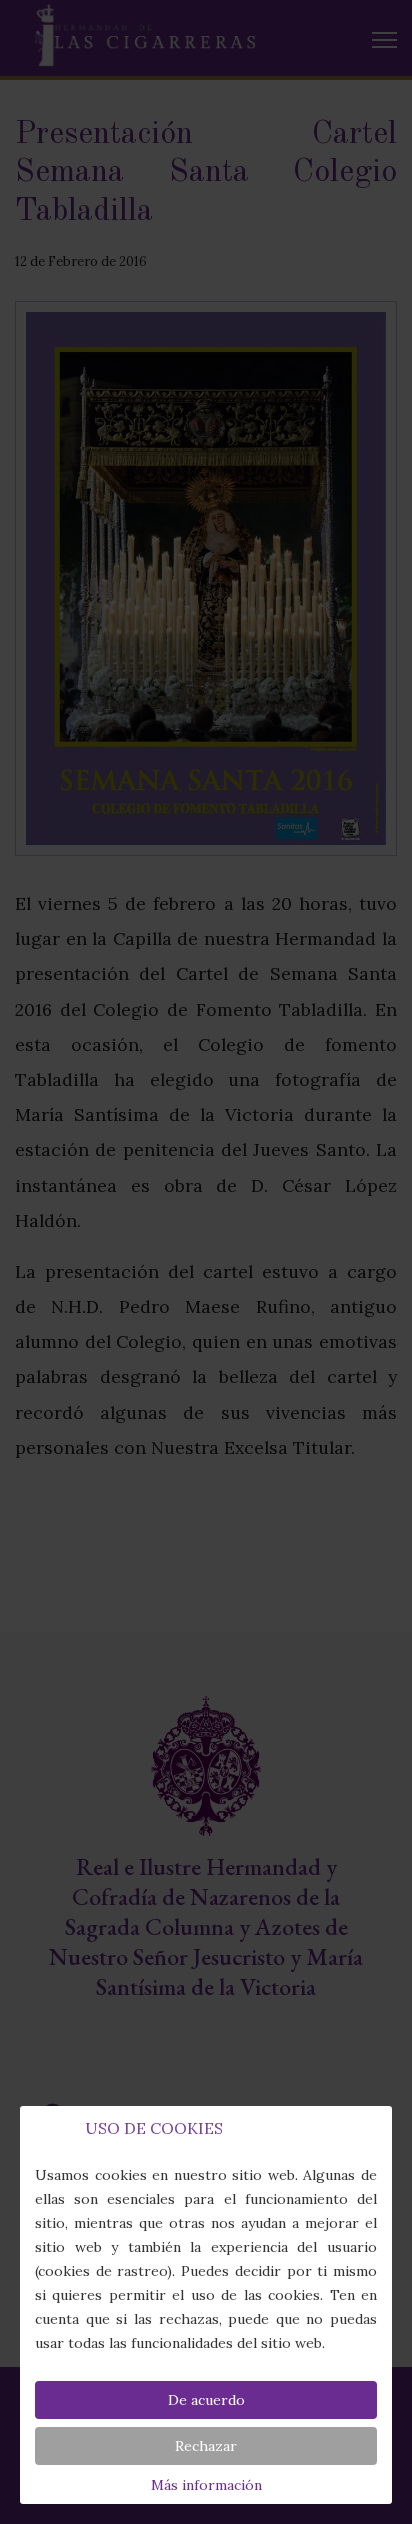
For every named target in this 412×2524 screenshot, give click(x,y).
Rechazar (206, 2446)
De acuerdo (206, 2400)
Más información (206, 2485)
